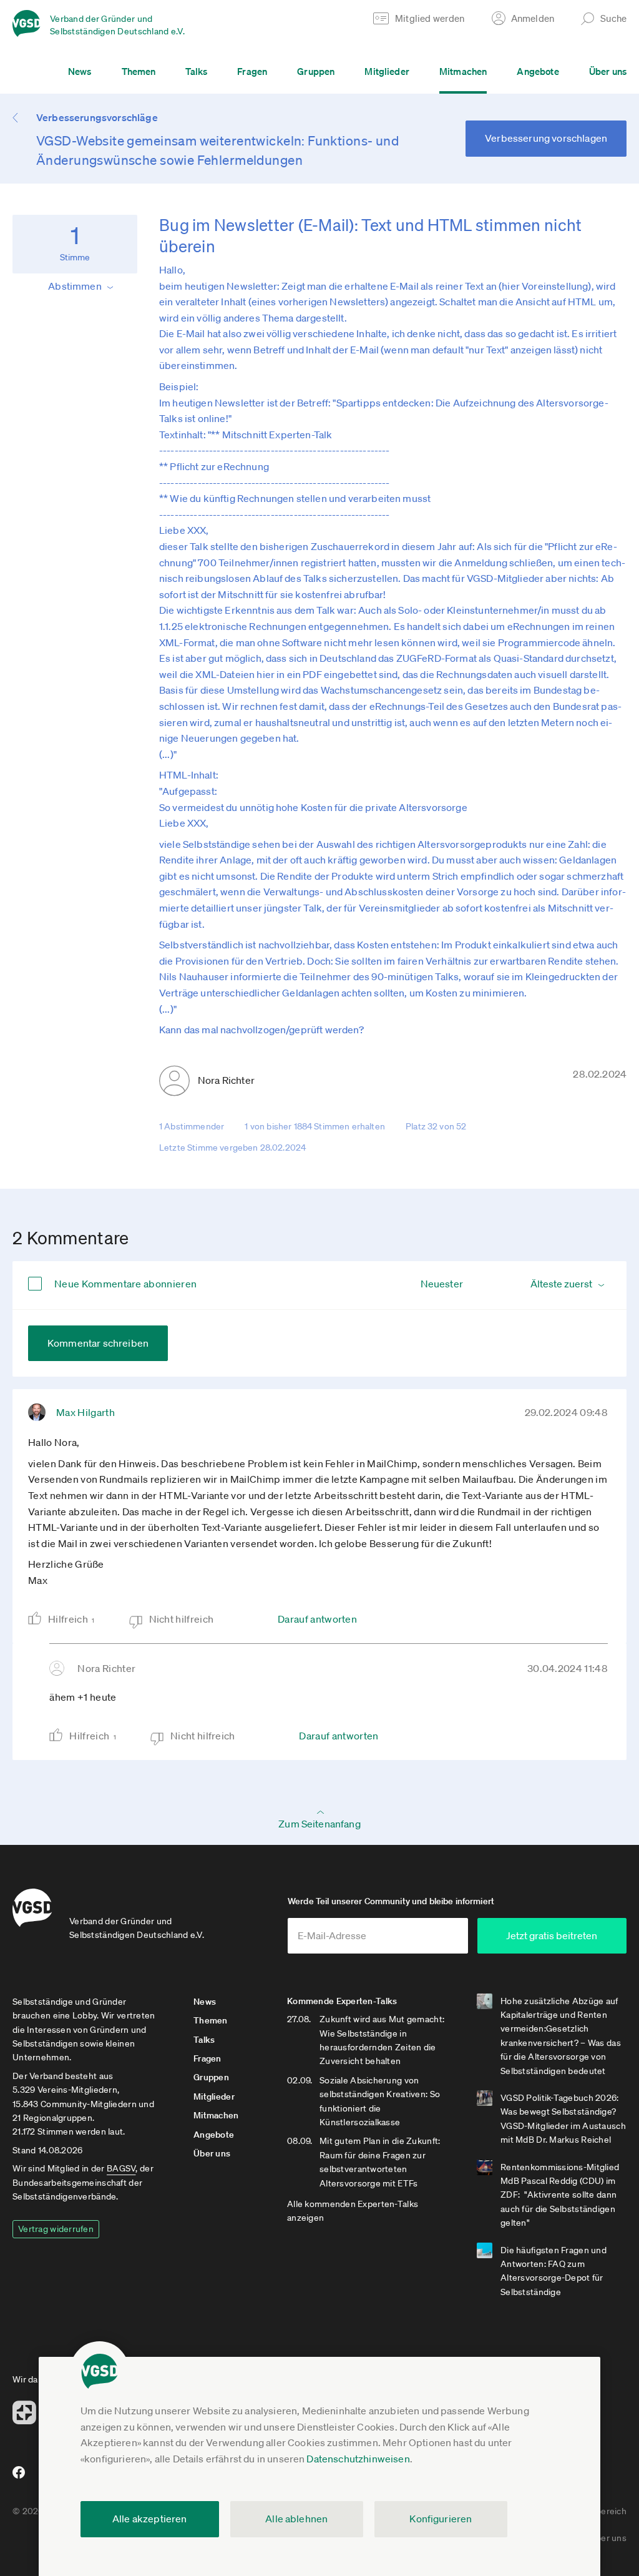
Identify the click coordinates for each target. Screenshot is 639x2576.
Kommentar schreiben (98, 1343)
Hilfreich (71, 1619)
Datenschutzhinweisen (358, 2459)
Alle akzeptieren (150, 2519)
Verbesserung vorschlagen (546, 138)
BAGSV (121, 2168)
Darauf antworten (317, 1619)
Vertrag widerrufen (56, 2229)
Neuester (442, 1284)
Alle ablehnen (296, 2519)
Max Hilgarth (85, 1412)
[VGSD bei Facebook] (17, 2477)
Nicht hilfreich (182, 1619)
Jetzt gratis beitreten (552, 1935)
